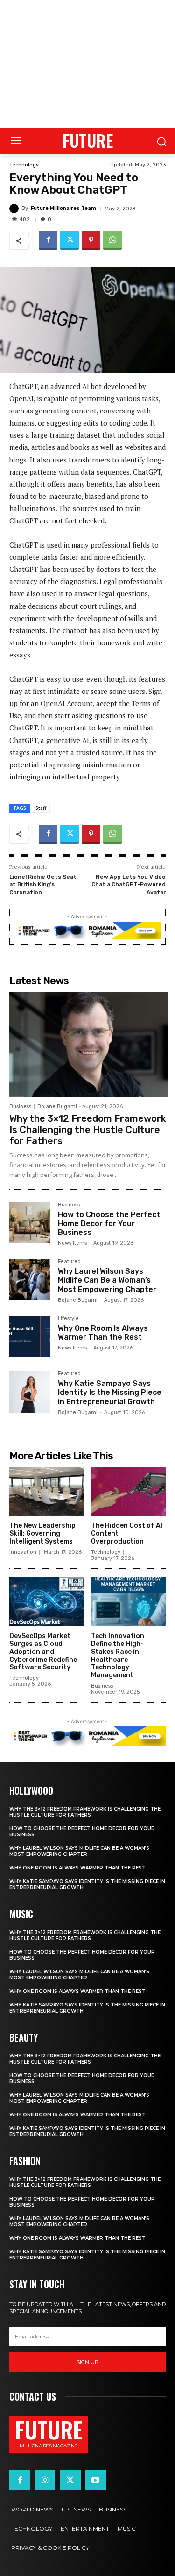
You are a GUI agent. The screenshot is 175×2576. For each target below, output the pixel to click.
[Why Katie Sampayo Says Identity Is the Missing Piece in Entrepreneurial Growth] (30, 1392)
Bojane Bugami (57, 1107)
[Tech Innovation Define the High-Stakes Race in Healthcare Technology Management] (128, 1602)
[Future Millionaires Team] (15, 209)
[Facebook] (48, 240)
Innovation (23, 1552)
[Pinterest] (91, 240)
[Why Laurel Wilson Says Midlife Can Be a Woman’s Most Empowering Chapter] (30, 1279)
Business (20, 1107)
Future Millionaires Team (63, 208)
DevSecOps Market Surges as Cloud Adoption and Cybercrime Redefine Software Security (43, 1652)
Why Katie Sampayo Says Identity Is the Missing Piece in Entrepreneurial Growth (110, 1392)
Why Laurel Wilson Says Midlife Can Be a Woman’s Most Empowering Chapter (107, 1280)
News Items (72, 1243)
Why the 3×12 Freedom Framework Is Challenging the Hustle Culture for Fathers (88, 1130)
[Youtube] (96, 2480)
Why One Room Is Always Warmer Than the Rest (103, 1333)
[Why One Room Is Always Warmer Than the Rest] (30, 1336)
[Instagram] (45, 2480)
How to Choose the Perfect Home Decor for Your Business (109, 1223)
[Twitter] (70, 240)
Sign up (87, 2362)
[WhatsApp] (112, 240)
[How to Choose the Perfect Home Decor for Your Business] (30, 1223)
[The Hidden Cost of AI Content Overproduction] (128, 1492)
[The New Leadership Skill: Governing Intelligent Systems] (47, 1492)
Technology (24, 165)
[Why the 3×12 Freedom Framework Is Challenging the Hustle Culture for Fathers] (89, 1044)
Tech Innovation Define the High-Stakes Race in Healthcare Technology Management (118, 1656)
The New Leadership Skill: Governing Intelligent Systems (42, 1533)
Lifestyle (68, 1319)
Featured (69, 1262)
